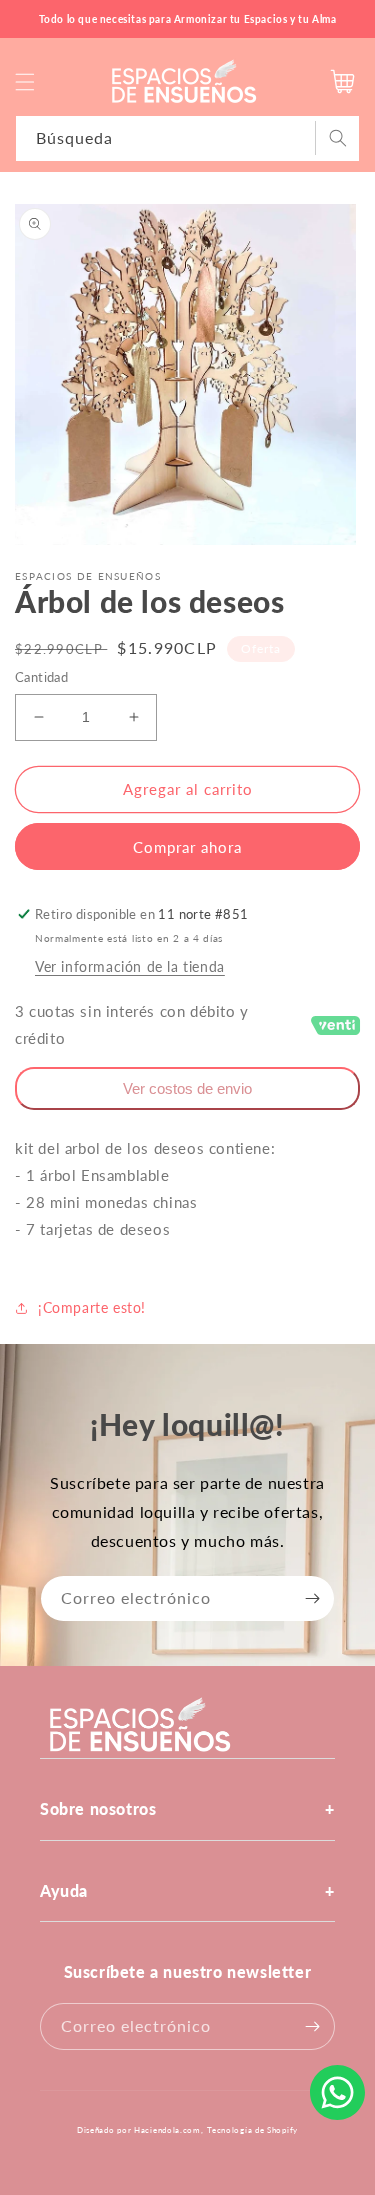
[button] (25, 82)
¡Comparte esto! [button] (92, 1307)
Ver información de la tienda (130, 966)
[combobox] (187, 138)
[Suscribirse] (312, 1598)
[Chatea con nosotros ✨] (337, 2092)
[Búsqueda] (337, 138)
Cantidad (41, 677)
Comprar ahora (187, 847)
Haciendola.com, (169, 2130)
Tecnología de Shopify (252, 2130)
